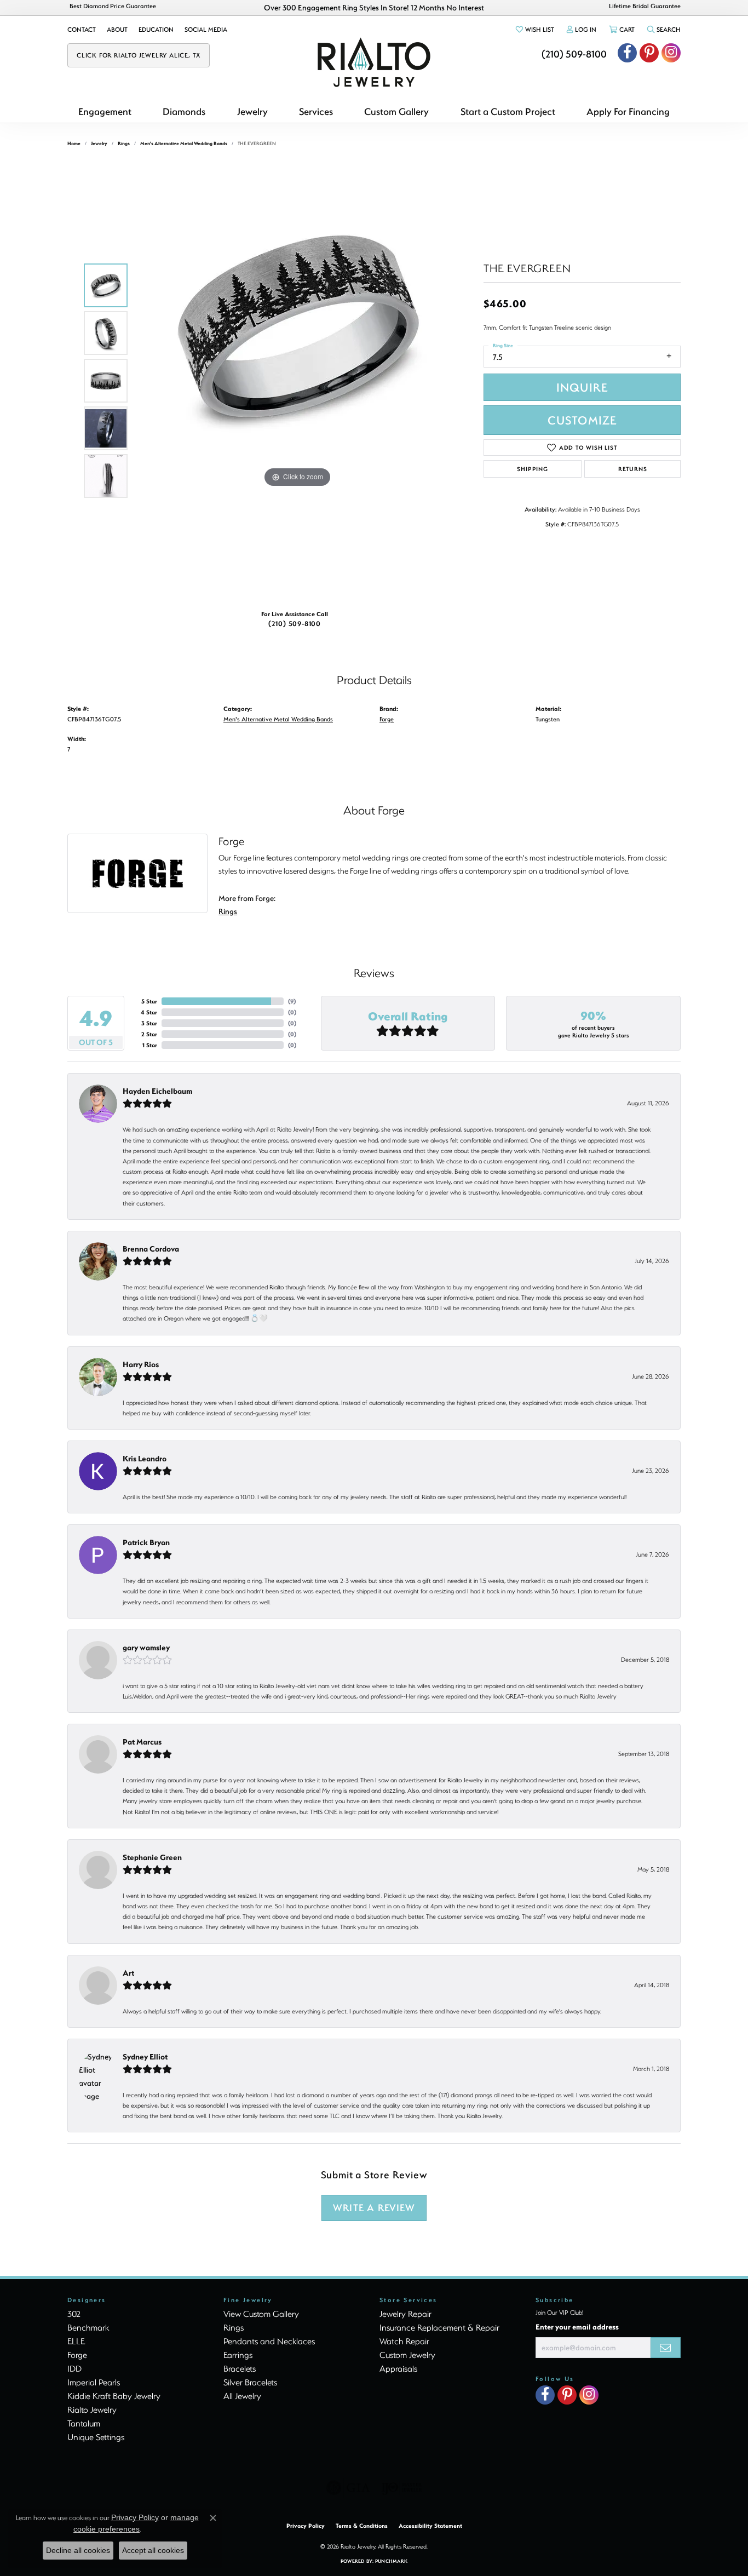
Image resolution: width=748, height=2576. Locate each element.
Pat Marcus (142, 1742)
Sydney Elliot (145, 2056)
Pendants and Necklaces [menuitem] (269, 2341)
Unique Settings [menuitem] (96, 2437)
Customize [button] (582, 420)
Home (74, 143)
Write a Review (374, 2208)
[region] (297, 381)
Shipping (532, 469)
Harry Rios (141, 1364)
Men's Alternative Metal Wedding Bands (184, 143)
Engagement (105, 111)
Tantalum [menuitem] (84, 2423)
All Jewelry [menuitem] (242, 2396)
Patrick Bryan (146, 1542)
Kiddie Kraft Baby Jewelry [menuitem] (114, 2396)
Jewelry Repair (405, 2314)
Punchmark (391, 2561)
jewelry (99, 143)
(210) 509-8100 (295, 623)
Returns (633, 469)
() (292, 1001)
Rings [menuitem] (234, 2327)
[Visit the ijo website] (402, 2488)
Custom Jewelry (407, 2355)
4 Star (149, 1012)
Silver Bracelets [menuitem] (250, 2382)
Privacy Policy (306, 2526)
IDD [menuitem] (74, 2368)
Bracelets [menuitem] (240, 2368)
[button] (534, 30)
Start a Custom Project (508, 111)
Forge (387, 719)
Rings (124, 143)
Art (128, 1973)
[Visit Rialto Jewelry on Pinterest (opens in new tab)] (649, 53)
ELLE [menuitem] (76, 2341)
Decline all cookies (78, 2550)
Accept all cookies (153, 2550)
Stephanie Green (152, 1857)
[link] (82, 30)
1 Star (150, 1045)
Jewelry (252, 111)
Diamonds (184, 111)
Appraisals (398, 2368)
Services (316, 111)
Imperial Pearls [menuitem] (94, 2382)
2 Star (149, 1034)
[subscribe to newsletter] (666, 2348)
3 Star (149, 1023)
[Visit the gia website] (348, 2488)
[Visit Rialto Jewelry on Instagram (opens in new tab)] (671, 53)
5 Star (149, 1001)
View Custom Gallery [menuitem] (261, 2314)
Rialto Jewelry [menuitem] (92, 2409)
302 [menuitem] (74, 2314)
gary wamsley (146, 1647)
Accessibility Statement (430, 2526)
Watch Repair (404, 2341)
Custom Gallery (396, 111)
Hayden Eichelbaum (157, 1091)
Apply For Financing (628, 111)
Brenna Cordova (151, 1249)
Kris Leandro (145, 1458)
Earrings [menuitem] (238, 2355)
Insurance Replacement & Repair (439, 2327)
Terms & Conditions (362, 2526)
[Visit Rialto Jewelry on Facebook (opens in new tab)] (627, 53)
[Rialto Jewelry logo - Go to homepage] (374, 62)
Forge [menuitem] (77, 2355)
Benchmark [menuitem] (88, 2327)
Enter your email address (577, 2327)
